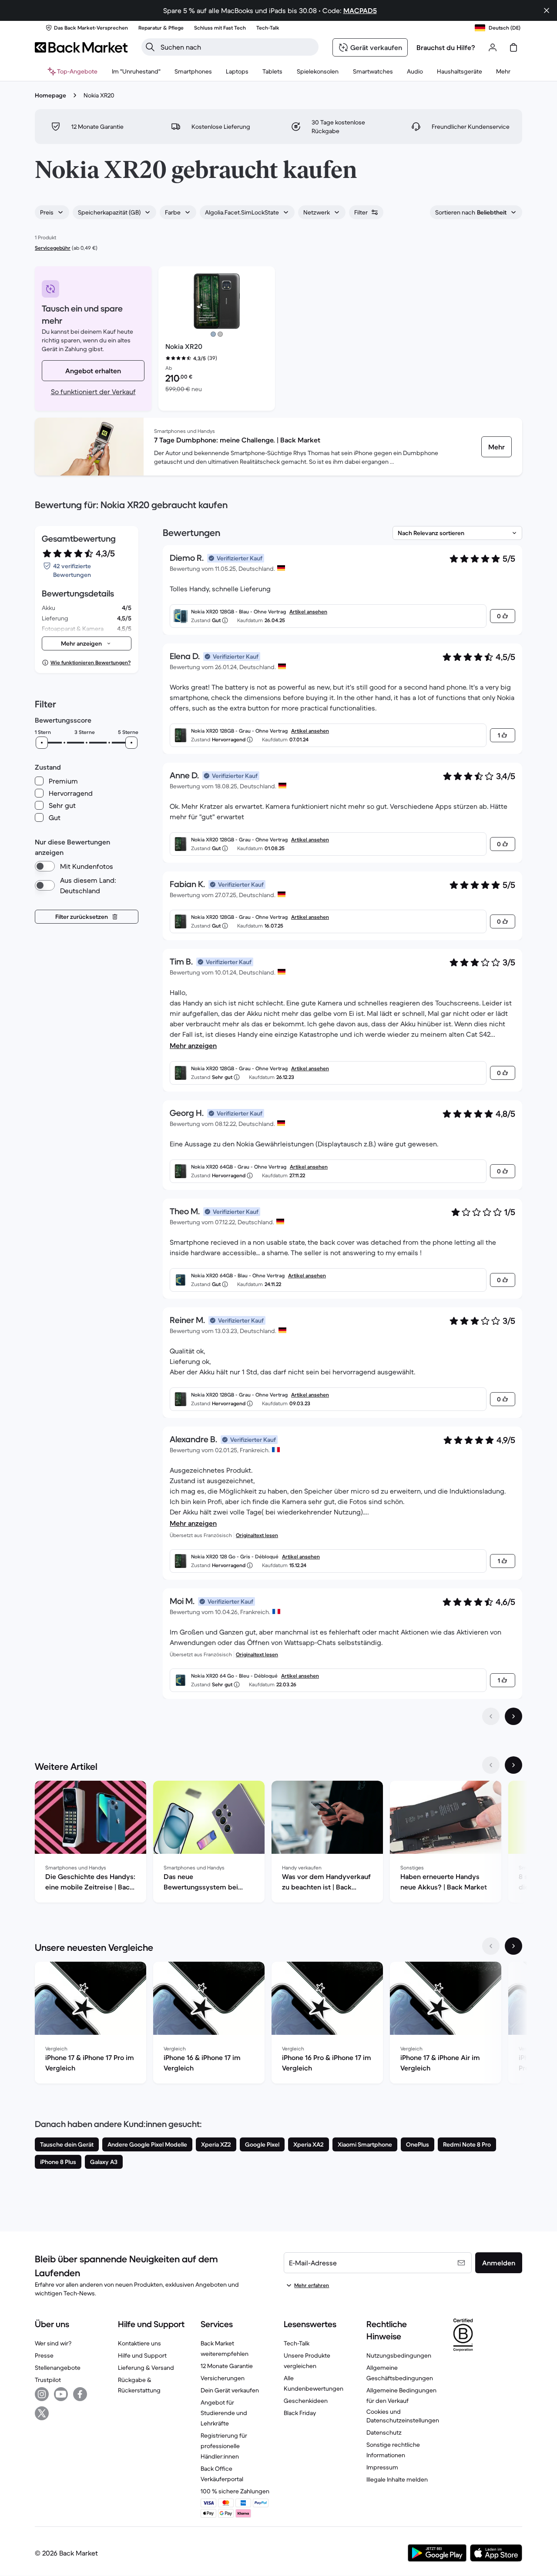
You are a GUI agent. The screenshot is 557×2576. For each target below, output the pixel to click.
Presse (44, 2355)
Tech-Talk (297, 2343)
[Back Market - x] (42, 2413)
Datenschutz (384, 2432)
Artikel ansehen (308, 611)
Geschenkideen (306, 2401)
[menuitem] (193, 71)
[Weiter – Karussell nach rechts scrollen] (513, 1765)
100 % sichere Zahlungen (235, 2491)
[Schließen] (547, 10)
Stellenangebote (58, 2368)
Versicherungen (223, 2378)
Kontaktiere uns (139, 2343)
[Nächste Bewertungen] (513, 1716)
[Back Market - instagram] (42, 2394)
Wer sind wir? (53, 2343)
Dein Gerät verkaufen (230, 2390)
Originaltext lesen (257, 1535)
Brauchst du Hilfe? (446, 47)
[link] (497, 447)
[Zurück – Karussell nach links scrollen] (491, 1765)
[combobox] (52, 212)
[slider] (42, 743)
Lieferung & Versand (146, 2368)
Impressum (382, 2467)
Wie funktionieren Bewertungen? (91, 662)
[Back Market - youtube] (61, 2394)
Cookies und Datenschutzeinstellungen (403, 2416)
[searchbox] (237, 47)
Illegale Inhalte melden (397, 2479)
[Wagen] (513, 47)
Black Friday (300, 2413)
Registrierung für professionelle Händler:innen (224, 2446)
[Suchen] (150, 47)
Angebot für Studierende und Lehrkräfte (224, 2413)
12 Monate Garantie (227, 2366)
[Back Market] (81, 47)
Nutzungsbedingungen (399, 2355)
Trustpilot (48, 2380)
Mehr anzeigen (193, 1045)
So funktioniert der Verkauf (93, 392)
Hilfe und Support (142, 2355)
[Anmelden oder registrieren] (493, 47)
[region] (278, 1843)
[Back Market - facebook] (80, 2394)
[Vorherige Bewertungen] (491, 1716)
